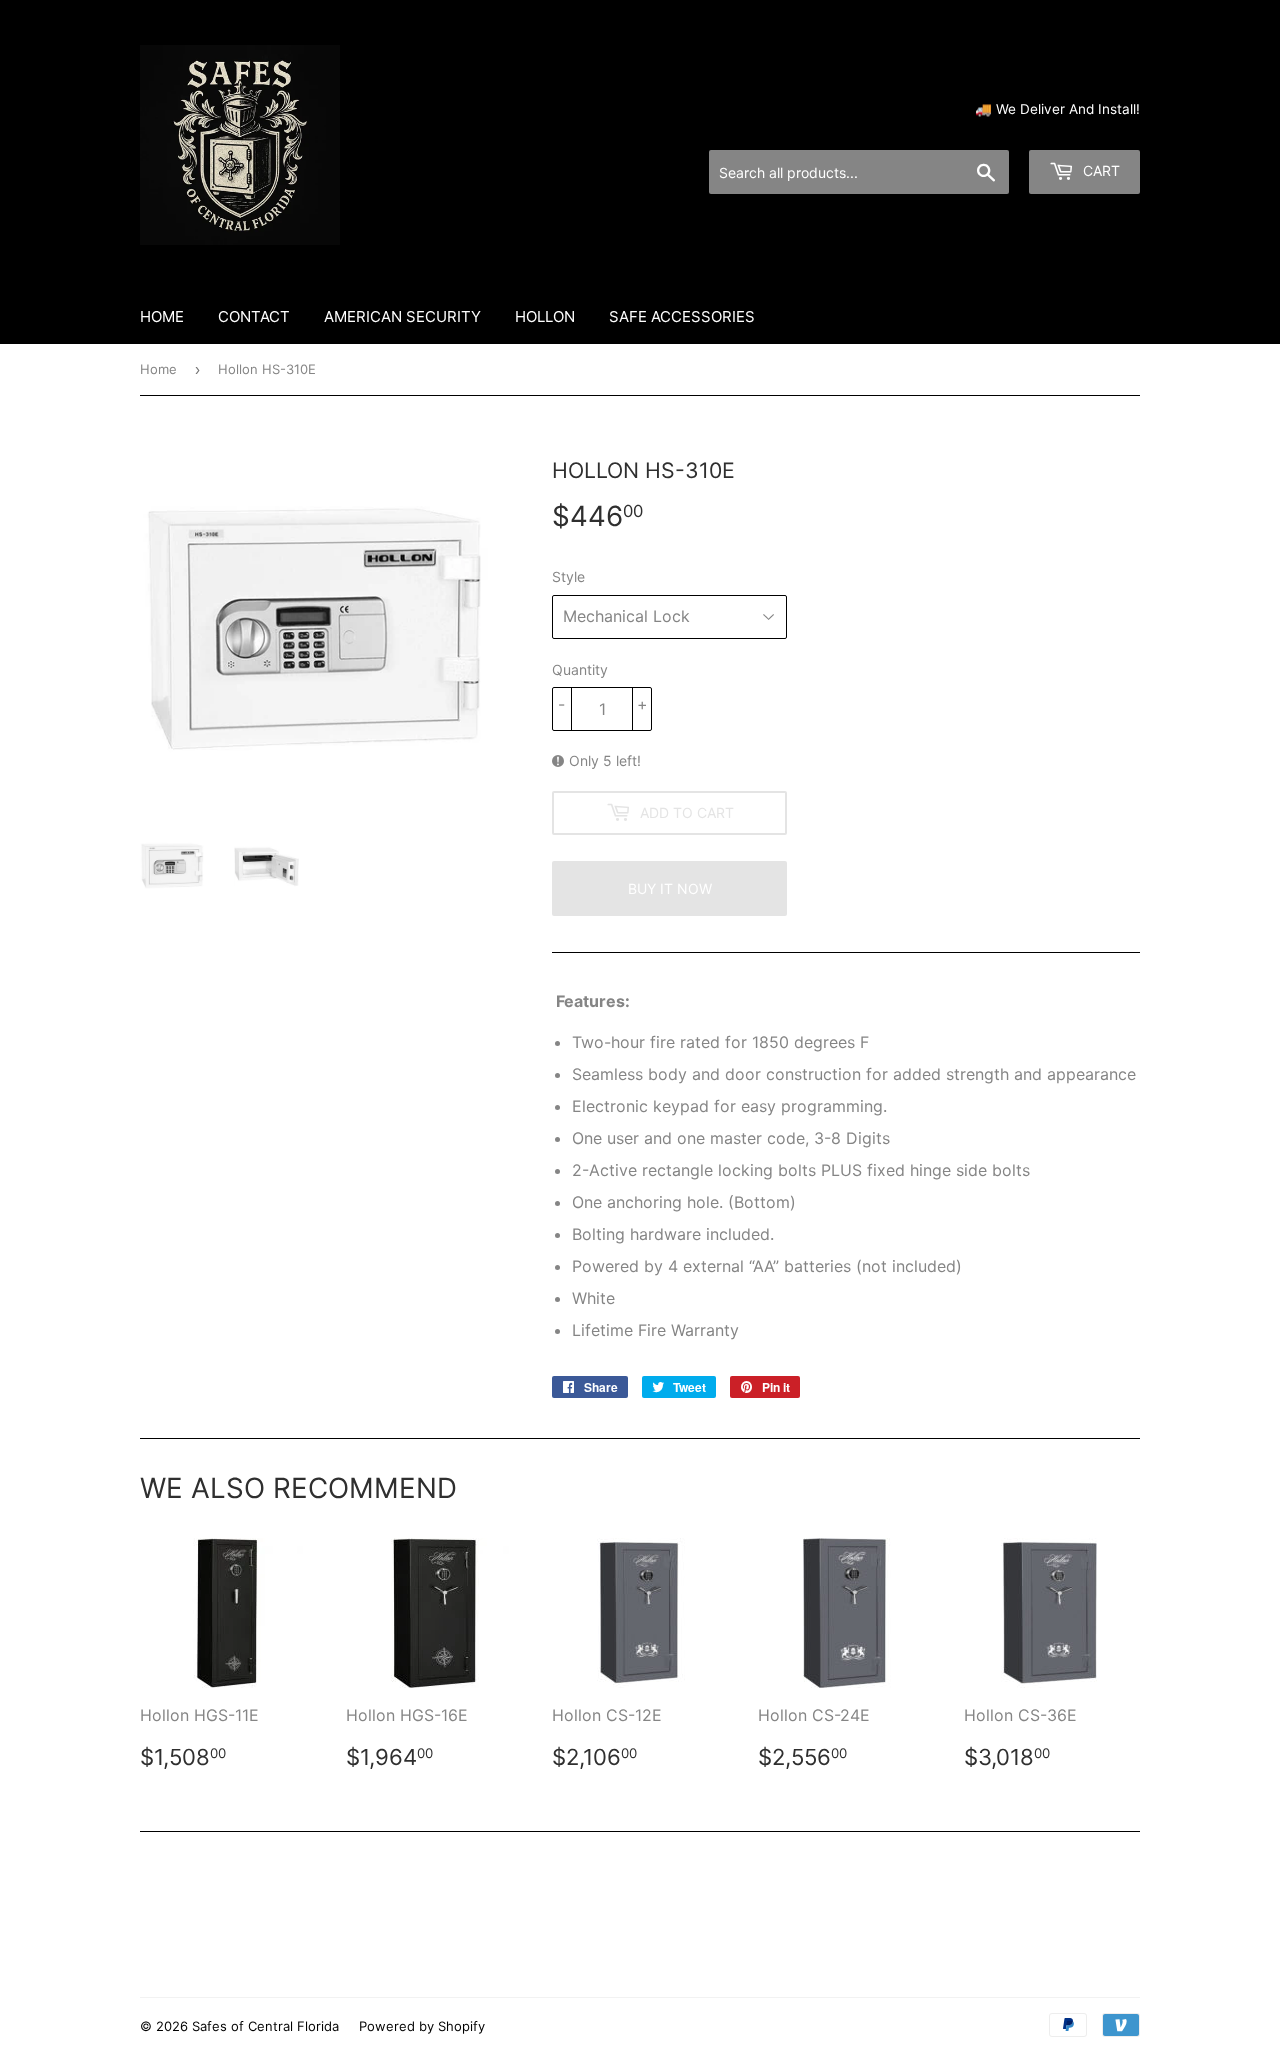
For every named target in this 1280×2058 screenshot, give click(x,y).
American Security (402, 316)
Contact (254, 316)
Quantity (580, 669)
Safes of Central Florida (265, 2026)
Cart (1099, 170)
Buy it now (670, 888)
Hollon (545, 316)
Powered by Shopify (422, 2026)
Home (162, 316)
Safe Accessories (682, 316)
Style (568, 576)
